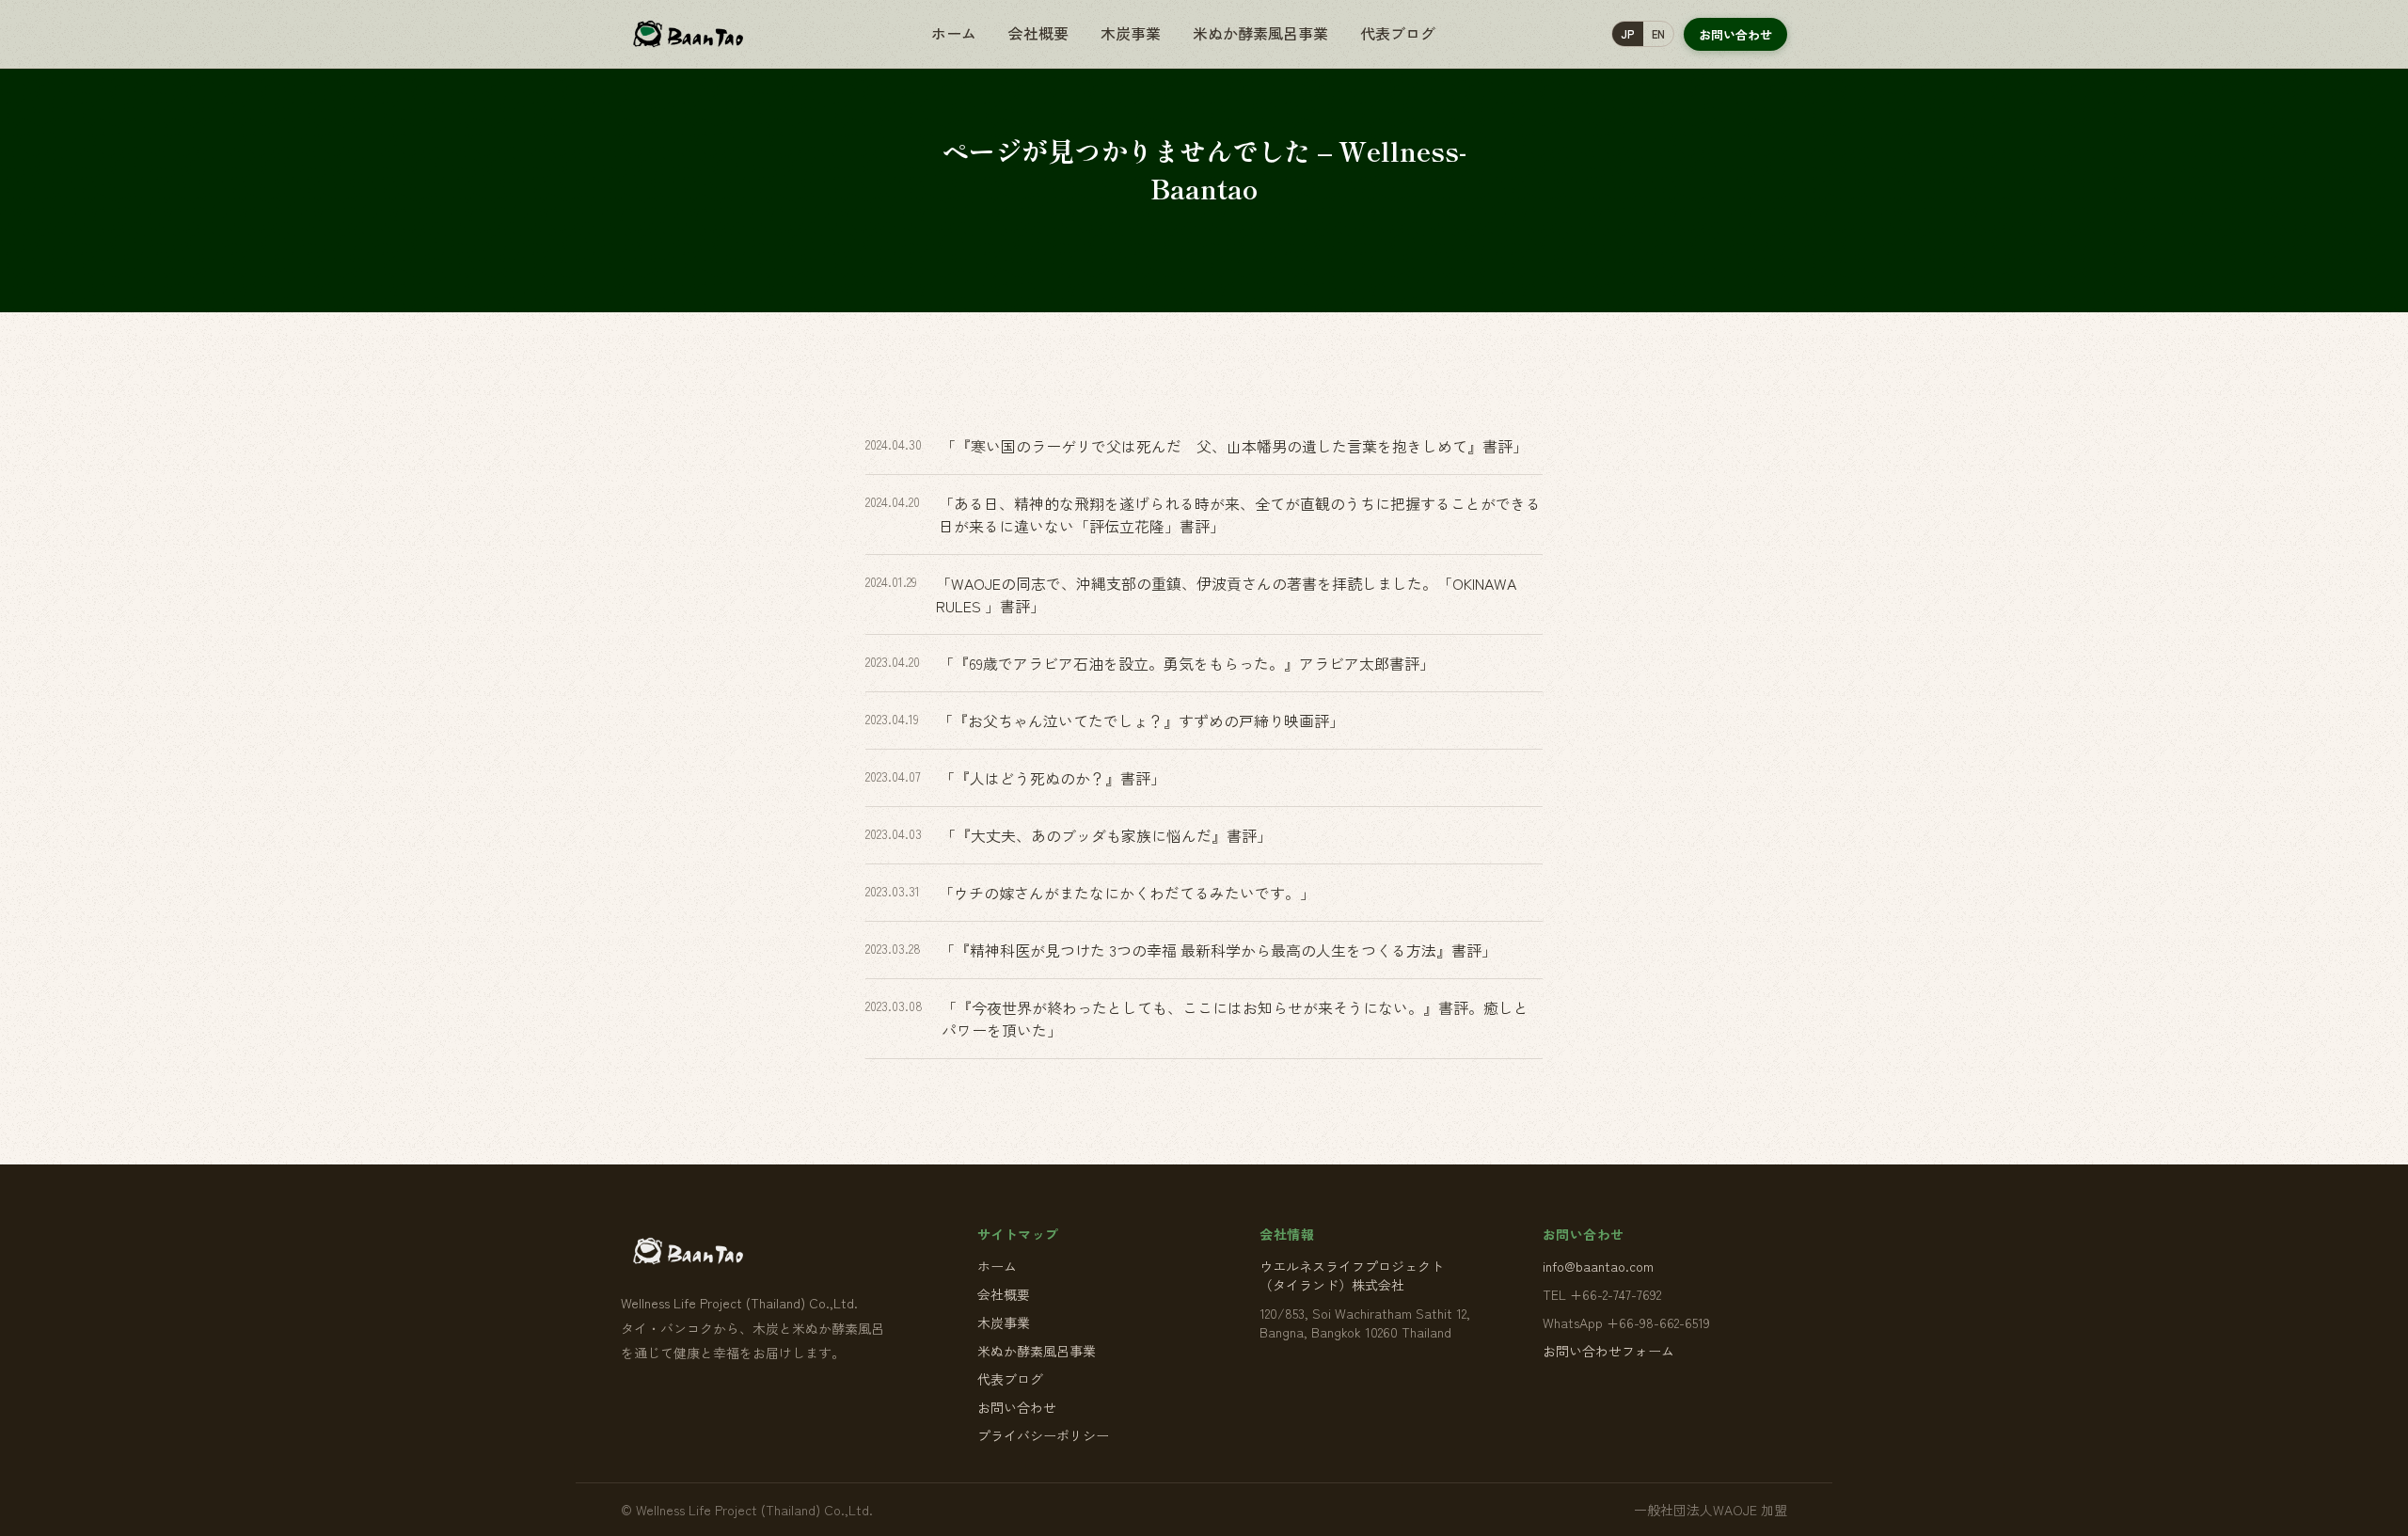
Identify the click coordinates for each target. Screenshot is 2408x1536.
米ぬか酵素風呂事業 (1260, 33)
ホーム (954, 33)
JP (1628, 34)
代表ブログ (1398, 33)
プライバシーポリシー (1043, 1435)
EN (1658, 34)
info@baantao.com (1598, 1266)
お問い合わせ (1735, 34)
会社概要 (1038, 33)
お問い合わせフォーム (1608, 1351)
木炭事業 (1131, 33)
